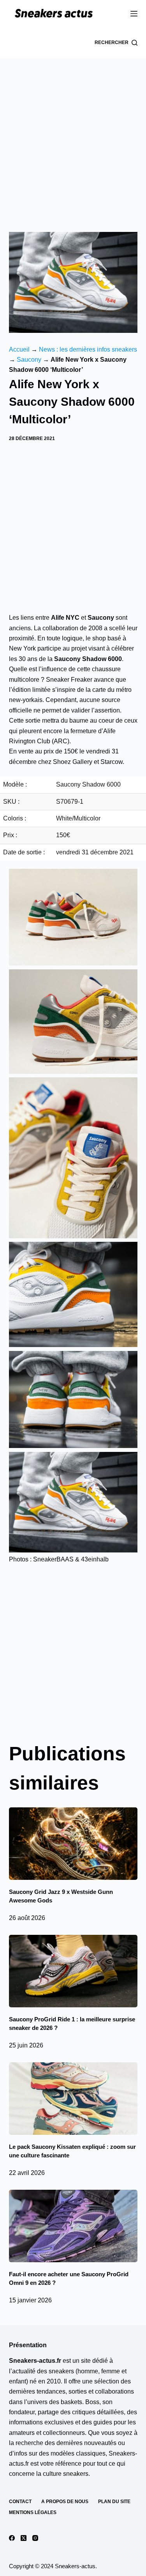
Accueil (19, 349)
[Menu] (134, 14)
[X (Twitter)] (24, 2538)
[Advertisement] (73, 135)
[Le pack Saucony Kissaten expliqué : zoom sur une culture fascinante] (73, 2099)
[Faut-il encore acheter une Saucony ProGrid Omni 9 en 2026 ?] (73, 2226)
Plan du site (114, 2502)
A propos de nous (65, 2502)
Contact (20, 2502)
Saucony (29, 360)
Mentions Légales (33, 2512)
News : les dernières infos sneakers (88, 349)
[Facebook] (12, 2538)
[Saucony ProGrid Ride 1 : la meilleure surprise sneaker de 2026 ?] (73, 1971)
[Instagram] (35, 2538)
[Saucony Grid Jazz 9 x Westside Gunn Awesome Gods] (73, 1844)
